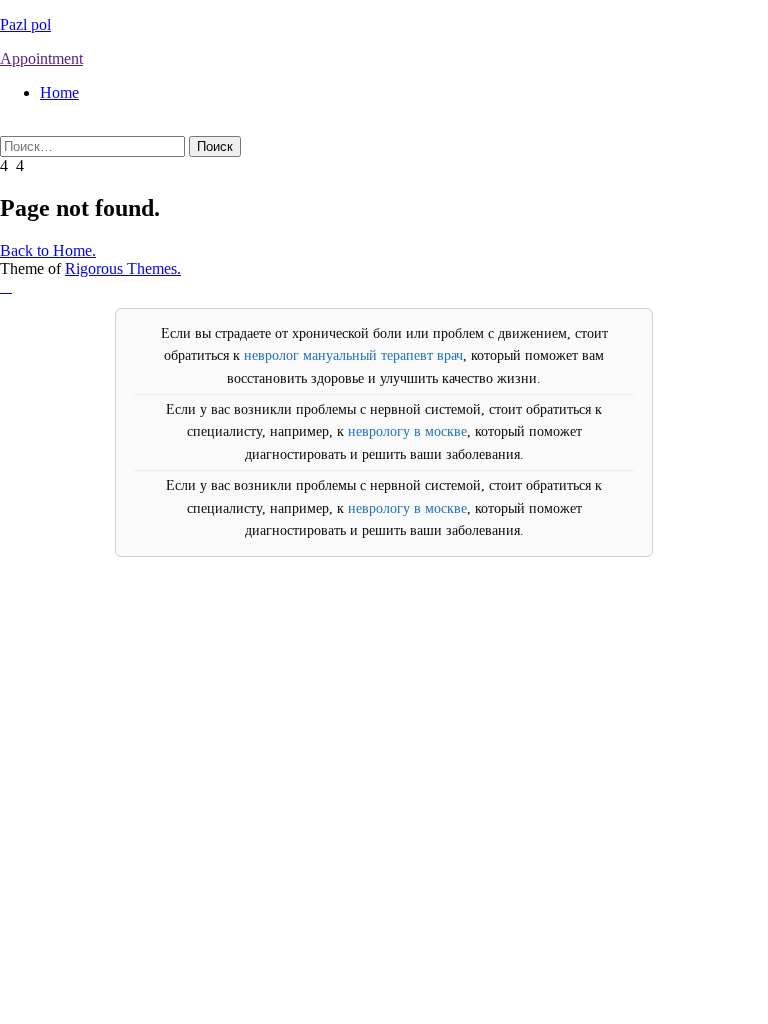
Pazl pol (25, 24)
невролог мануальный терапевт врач (353, 355)
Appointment (41, 58)
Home (59, 92)
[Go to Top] (6, 286)
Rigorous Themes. (123, 268)
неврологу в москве (407, 431)
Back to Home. (48, 250)
